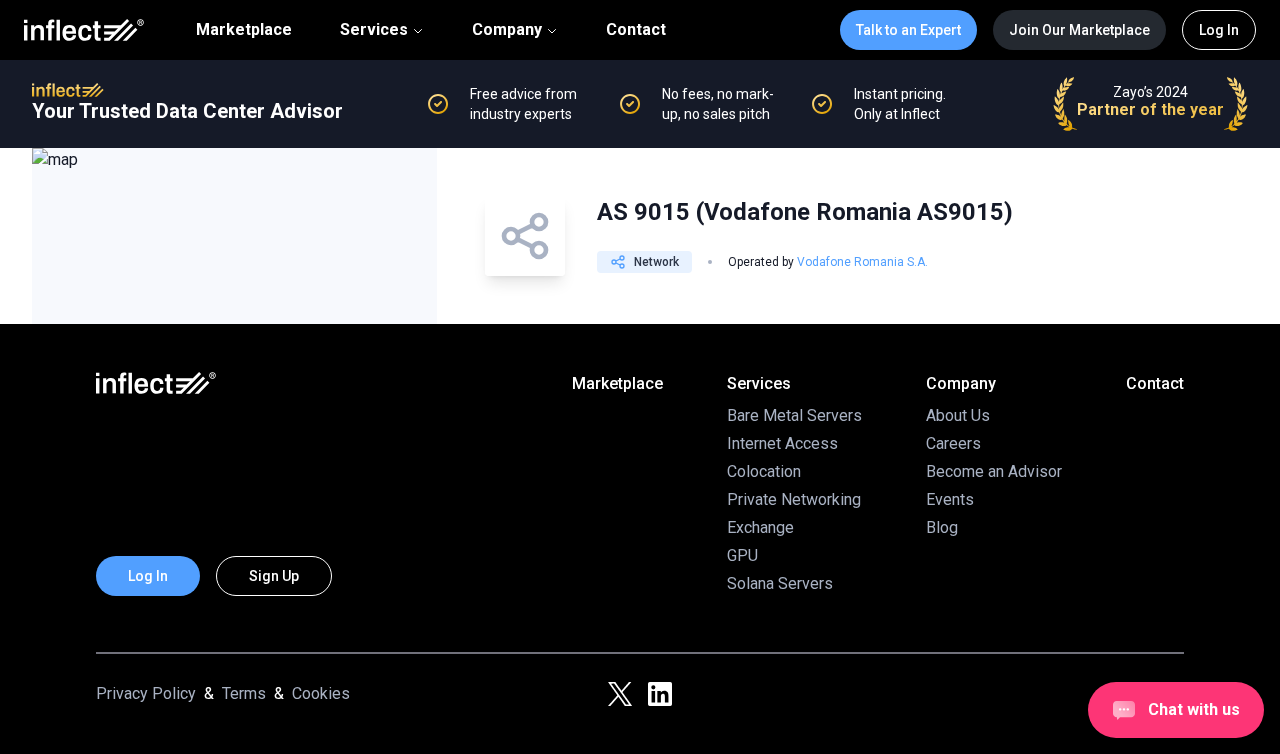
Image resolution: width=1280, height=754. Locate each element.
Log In (1219, 30)
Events (950, 499)
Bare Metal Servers (794, 415)
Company (507, 29)
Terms (244, 693)
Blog (942, 527)
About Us (958, 415)
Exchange (760, 527)
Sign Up (274, 576)
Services (374, 29)
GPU (742, 555)
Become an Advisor (994, 471)
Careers (953, 443)
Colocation (764, 471)
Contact (636, 30)
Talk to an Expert (908, 30)
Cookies (321, 693)
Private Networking (794, 499)
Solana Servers (780, 583)
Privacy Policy (146, 693)
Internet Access (782, 443)
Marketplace (244, 30)
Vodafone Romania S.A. (862, 262)
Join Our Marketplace (1079, 30)
